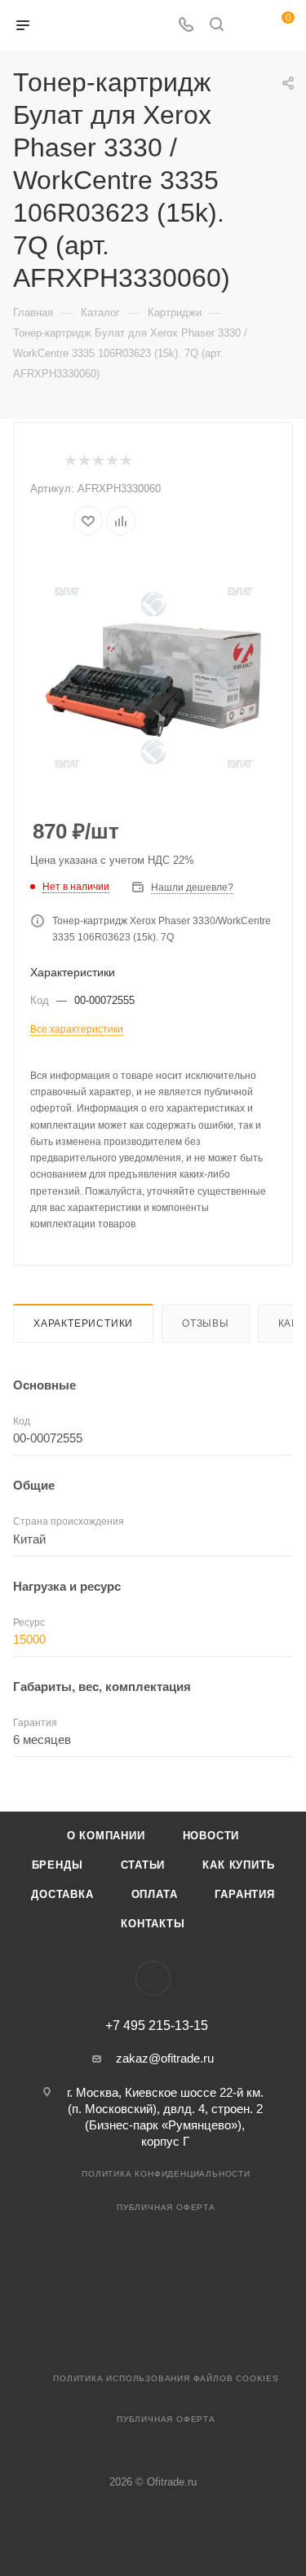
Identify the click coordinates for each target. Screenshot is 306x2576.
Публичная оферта (166, 2207)
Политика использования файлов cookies (166, 2378)
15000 (29, 1639)
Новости (211, 1836)
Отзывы (206, 1323)
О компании (106, 1836)
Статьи (143, 1865)
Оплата (155, 1894)
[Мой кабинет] (247, 26)
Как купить (238, 1865)
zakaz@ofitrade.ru (165, 2058)
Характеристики (83, 1323)
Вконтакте (153, 1978)
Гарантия (244, 1894)
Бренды (58, 1865)
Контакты (153, 1924)
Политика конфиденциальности (166, 2174)
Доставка (62, 1894)
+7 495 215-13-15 (157, 2026)
